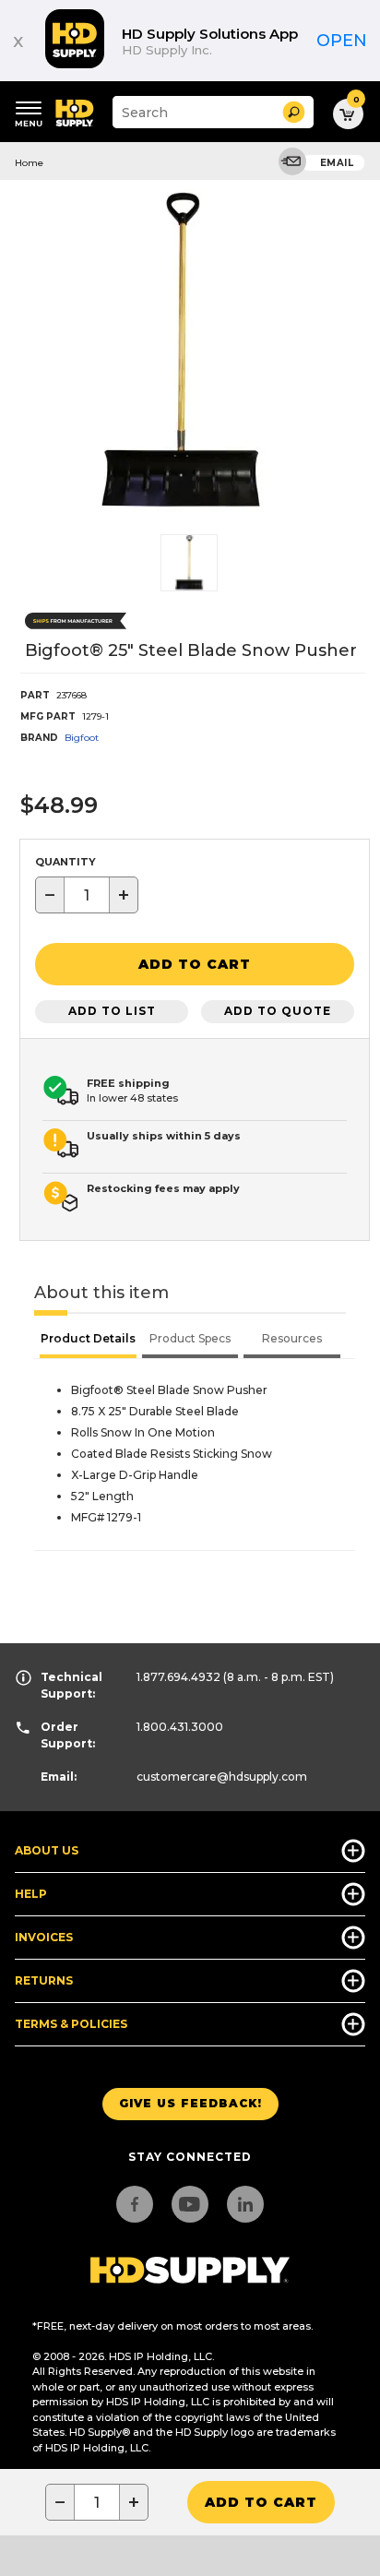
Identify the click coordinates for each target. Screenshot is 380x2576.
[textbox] (87, 895)
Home (29, 163)
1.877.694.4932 (178, 1677)
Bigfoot (82, 738)
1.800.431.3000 (180, 1727)
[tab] (88, 1341)
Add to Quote (278, 1011)
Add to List (112, 1011)
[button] (294, 112)
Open (342, 41)
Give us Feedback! (190, 2103)
